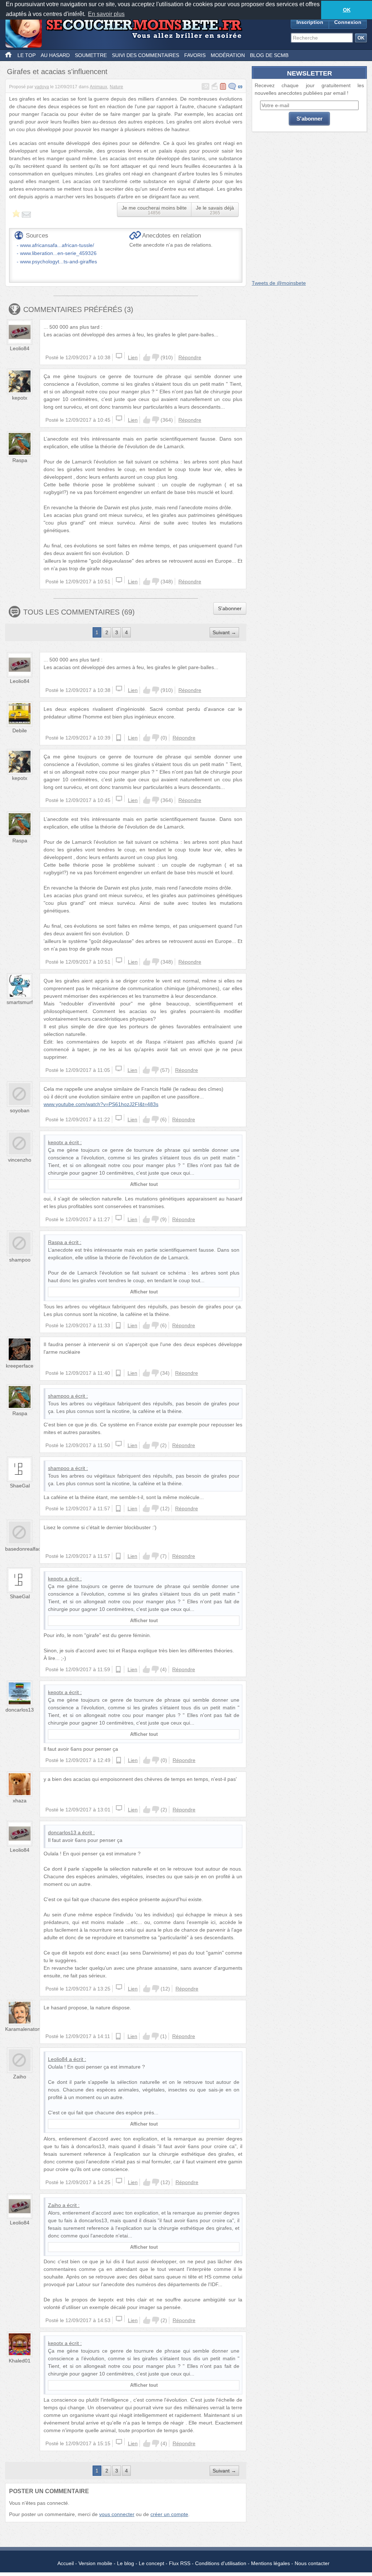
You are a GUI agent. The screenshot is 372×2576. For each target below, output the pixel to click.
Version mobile (95, 2563)
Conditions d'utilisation (221, 2563)
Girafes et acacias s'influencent (57, 72)
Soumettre (91, 55)
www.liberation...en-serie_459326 (58, 253)
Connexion (348, 22)
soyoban (20, 1110)
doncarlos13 (20, 1710)
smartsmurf (20, 1002)
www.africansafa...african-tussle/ (57, 245)
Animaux (98, 87)
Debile (20, 730)
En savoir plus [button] (106, 14)
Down (155, 357)
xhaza (20, 1801)
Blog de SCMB (269, 55)
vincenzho (20, 1160)
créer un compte (169, 2514)
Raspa (20, 460)
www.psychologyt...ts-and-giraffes (58, 262)
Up (147, 357)
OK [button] (347, 10)
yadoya (42, 87)
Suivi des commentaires (145, 55)
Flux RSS (180, 2563)
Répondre (190, 357)
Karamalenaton (23, 2029)
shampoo (20, 1260)
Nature (116, 87)
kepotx (20, 398)
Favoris (195, 55)
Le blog (126, 2563)
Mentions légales (270, 2563)
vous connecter (117, 2514)
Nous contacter (312, 2563)
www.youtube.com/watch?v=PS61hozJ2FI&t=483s (101, 1104)
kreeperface (20, 1366)
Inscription (310, 22)
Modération (228, 55)
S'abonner (230, 608)
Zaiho (20, 2077)
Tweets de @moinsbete (279, 283)
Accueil (66, 2563)
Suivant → (224, 632)
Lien (133, 357)
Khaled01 (20, 2361)
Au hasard (55, 55)
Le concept (151, 2563)
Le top (27, 55)
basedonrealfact (24, 1549)
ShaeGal (20, 1486)
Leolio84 (20, 348)
